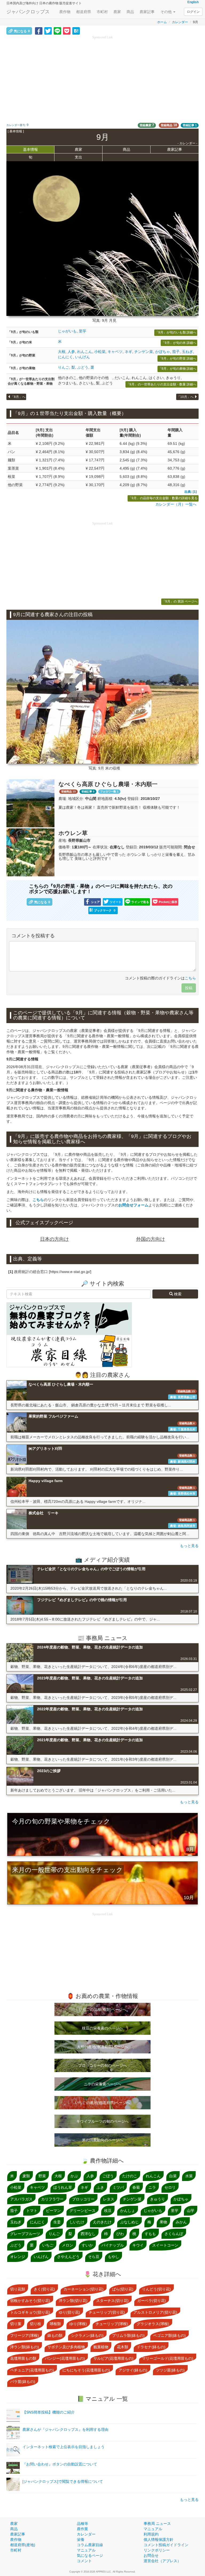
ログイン (193, 12)
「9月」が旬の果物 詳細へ (177, 369)
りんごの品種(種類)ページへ (102, 2009)
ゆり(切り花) (69, 2312)
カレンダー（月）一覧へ (176, 504)
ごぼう (108, 2176)
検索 (177, 1294)
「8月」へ (18, 397)
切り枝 (36, 2324)
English (193, 2)
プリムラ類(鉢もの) (128, 2335)
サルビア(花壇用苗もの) (113, 2358)
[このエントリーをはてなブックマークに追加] (76, 31)
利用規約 (151, 2534)
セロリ (170, 2187)
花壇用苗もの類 (23, 2358)
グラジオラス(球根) (153, 2324)
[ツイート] (48, 31)
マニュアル (86, 2550)
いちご (48, 2245)
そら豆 (94, 2257)
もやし (113, 2257)
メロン (68, 2245)
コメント (84, 2561)
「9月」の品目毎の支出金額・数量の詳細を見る (163, 498)
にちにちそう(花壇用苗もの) (86, 2370)
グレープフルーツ (25, 2234)
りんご (64, 367)
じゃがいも (67, 331)
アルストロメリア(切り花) (155, 2312)
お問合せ (151, 2555)
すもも (150, 2234)
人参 (71, 352)
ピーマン (53, 2211)
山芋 (191, 2211)
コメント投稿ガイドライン (166, 2545)
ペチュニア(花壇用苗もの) (32, 2370)
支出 (78, 157)
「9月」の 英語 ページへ (180, 601)
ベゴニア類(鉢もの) (169, 2335)
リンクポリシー (157, 2550)
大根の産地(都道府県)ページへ (102, 2047)
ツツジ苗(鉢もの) (170, 2370)
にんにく (65, 357)
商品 (130, 12)
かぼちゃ (163, 352)
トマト (32, 2211)
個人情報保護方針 (159, 2540)
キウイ (138, 2245)
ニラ (152, 2187)
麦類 (26, 2176)
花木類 (123, 2347)
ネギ (128, 352)
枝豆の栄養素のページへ (102, 2028)
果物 (163, 2222)
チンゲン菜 (144, 352)
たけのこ (130, 2176)
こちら (190, 978)
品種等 (82, 2524)
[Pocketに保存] (67, 31)
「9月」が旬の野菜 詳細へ (177, 359)
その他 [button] (167, 12)
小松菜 (100, 352)
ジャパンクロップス (28, 12)
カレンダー (180, 22)
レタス (109, 2199)
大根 (62, 352)
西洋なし (88, 2234)
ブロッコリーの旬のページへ (102, 2065)
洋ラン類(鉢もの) (25, 2347)
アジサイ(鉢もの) (133, 2370)
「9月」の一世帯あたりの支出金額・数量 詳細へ (161, 384)
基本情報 (30, 149)
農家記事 (147, 12)
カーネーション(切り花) (84, 2289)
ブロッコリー (83, 2199)
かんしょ (128, 2211)
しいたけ (77, 2222)
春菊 (136, 2187)
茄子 (176, 352)
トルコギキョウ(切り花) (30, 2312)
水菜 (189, 2176)
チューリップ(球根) (112, 2324)
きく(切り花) (44, 2289)
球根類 (55, 2324)
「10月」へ (186, 397)
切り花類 (18, 2289)
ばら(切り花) (123, 2289)
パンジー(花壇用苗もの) (65, 2358)
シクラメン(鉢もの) (87, 2335)
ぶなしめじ (129, 2222)
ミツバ (118, 2187)
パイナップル (113, 2245)
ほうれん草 (63, 2187)
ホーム (162, 22)
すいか (87, 2245)
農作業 (82, 2529)
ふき (100, 2187)
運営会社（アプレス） (162, 2561)
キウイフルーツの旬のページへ (102, 2121)
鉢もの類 (55, 2335)
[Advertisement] (102, 77)
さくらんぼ (174, 2234)
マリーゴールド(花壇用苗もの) (168, 2358)
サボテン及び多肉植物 (66, 2347)
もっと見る (189, 1546)
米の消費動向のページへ (102, 2140)
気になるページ (90, 2555)
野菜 (42, 2176)
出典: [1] (191, 492)
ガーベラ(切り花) (152, 2301)
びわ (120, 2234)
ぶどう (83, 367)
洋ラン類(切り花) (73, 2301)
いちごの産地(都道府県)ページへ (102, 2103)
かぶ (74, 2176)
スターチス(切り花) (112, 2301)
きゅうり (157, 2199)
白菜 (173, 2176)
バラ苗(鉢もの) (23, 2382)
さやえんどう (68, 2257)
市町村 (102, 12)
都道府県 (84, 12)
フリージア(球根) (25, 2335)
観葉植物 (101, 2347)
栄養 (81, 2540)
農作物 (65, 12)
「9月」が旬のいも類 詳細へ (176, 332)
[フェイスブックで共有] (39, 31)
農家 (117, 12)
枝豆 (108, 2211)
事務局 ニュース (157, 2524)
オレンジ (18, 2257)
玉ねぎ (187, 352)
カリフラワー (52, 2199)
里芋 (82, 331)
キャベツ (115, 352)
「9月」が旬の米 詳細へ (179, 343)
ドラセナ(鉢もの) (151, 2347)
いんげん (82, 357)
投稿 (189, 988)
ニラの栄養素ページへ (102, 2084)
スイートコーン (165, 2245)
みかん (181, 2222)
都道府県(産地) (23, 2545)
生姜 (57, 2222)
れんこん (85, 352)
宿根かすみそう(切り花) (30, 2301)
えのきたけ (102, 2222)
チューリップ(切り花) (107, 2312)
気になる (22, 31)
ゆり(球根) (78, 2324)
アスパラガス (21, 2199)
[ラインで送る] (57, 31)
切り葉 (16, 2324)
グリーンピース (82, 2211)
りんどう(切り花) (156, 2289)
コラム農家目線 (90, 2545)
